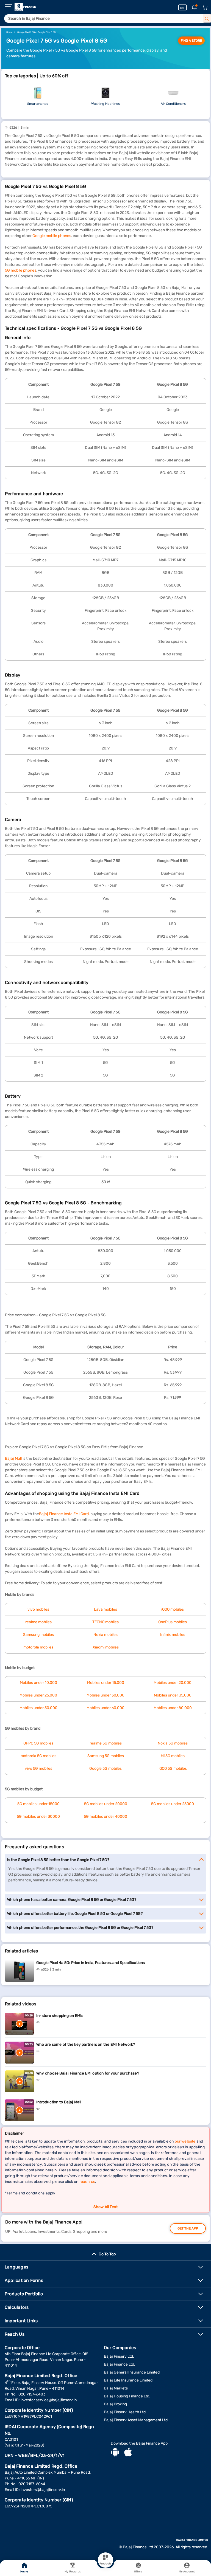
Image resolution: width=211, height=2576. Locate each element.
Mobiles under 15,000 (106, 1683)
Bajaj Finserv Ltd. (119, 2356)
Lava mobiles (105, 1609)
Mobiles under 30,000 (105, 1695)
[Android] (115, 2453)
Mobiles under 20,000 (173, 1683)
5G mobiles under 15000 (38, 1804)
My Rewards (73, 2572)
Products (105, 2564)
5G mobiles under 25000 (173, 1804)
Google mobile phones (52, 236)
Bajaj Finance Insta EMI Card (64, 1514)
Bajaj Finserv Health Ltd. (125, 2412)
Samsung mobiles (38, 1635)
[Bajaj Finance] (25, 7)
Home (24, 2572)
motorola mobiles (38, 1647)
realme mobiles (38, 1622)
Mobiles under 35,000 (173, 1695)
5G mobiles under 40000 (105, 1817)
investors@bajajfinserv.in (43, 2490)
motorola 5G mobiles (38, 1756)
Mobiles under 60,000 (105, 1708)
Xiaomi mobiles (106, 1647)
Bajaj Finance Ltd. (120, 2364)
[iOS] (128, 2453)
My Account (187, 2572)
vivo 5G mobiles (38, 1768)
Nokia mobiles (105, 1635)
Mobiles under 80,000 (173, 1708)
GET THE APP (188, 2228)
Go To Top (107, 2254)
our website (185, 2141)
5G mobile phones (21, 270)
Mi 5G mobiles (173, 1756)
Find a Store (191, 41)
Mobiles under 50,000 (38, 1708)
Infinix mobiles (173, 1635)
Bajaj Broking (115, 2404)
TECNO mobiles (105, 1622)
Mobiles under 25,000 (38, 1695)
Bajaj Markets (116, 2388)
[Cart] (205, 8)
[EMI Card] (183, 7)
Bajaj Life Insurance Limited (128, 2380)
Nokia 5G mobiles (173, 1743)
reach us (87, 2182)
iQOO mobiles (173, 1609)
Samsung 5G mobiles (106, 1756)
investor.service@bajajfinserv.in (49, 2400)
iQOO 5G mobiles (173, 1768)
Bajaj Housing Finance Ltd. (127, 2396)
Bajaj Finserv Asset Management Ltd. (136, 2420)
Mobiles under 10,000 (38, 1683)
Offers (138, 2572)
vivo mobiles (38, 1609)
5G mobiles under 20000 (106, 1804)
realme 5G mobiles (106, 1743)
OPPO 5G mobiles (38, 1743)
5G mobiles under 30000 (38, 1817)
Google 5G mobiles (105, 1768)
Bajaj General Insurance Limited (132, 2372)
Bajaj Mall (13, 1458)
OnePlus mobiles (173, 1622)
